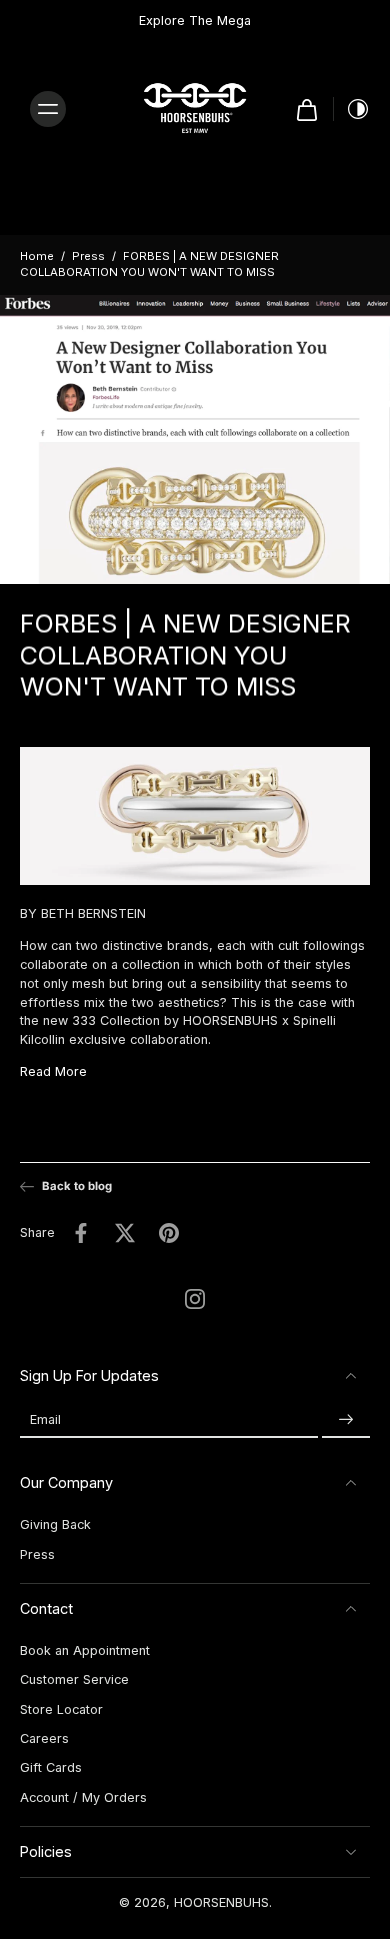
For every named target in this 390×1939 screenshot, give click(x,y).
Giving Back (55, 1524)
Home (37, 256)
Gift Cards (51, 1767)
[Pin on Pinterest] (169, 1232)
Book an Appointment (85, 1650)
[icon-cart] (307, 109)
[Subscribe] (346, 1419)
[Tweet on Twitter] (125, 1232)
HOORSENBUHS (221, 1902)
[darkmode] (352, 109)
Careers (44, 1738)
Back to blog (77, 1186)
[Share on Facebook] (81, 1232)
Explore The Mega (195, 20)
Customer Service (74, 1679)
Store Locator (61, 1709)
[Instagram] (195, 1299)
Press (88, 256)
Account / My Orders (83, 1797)
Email (45, 1419)
